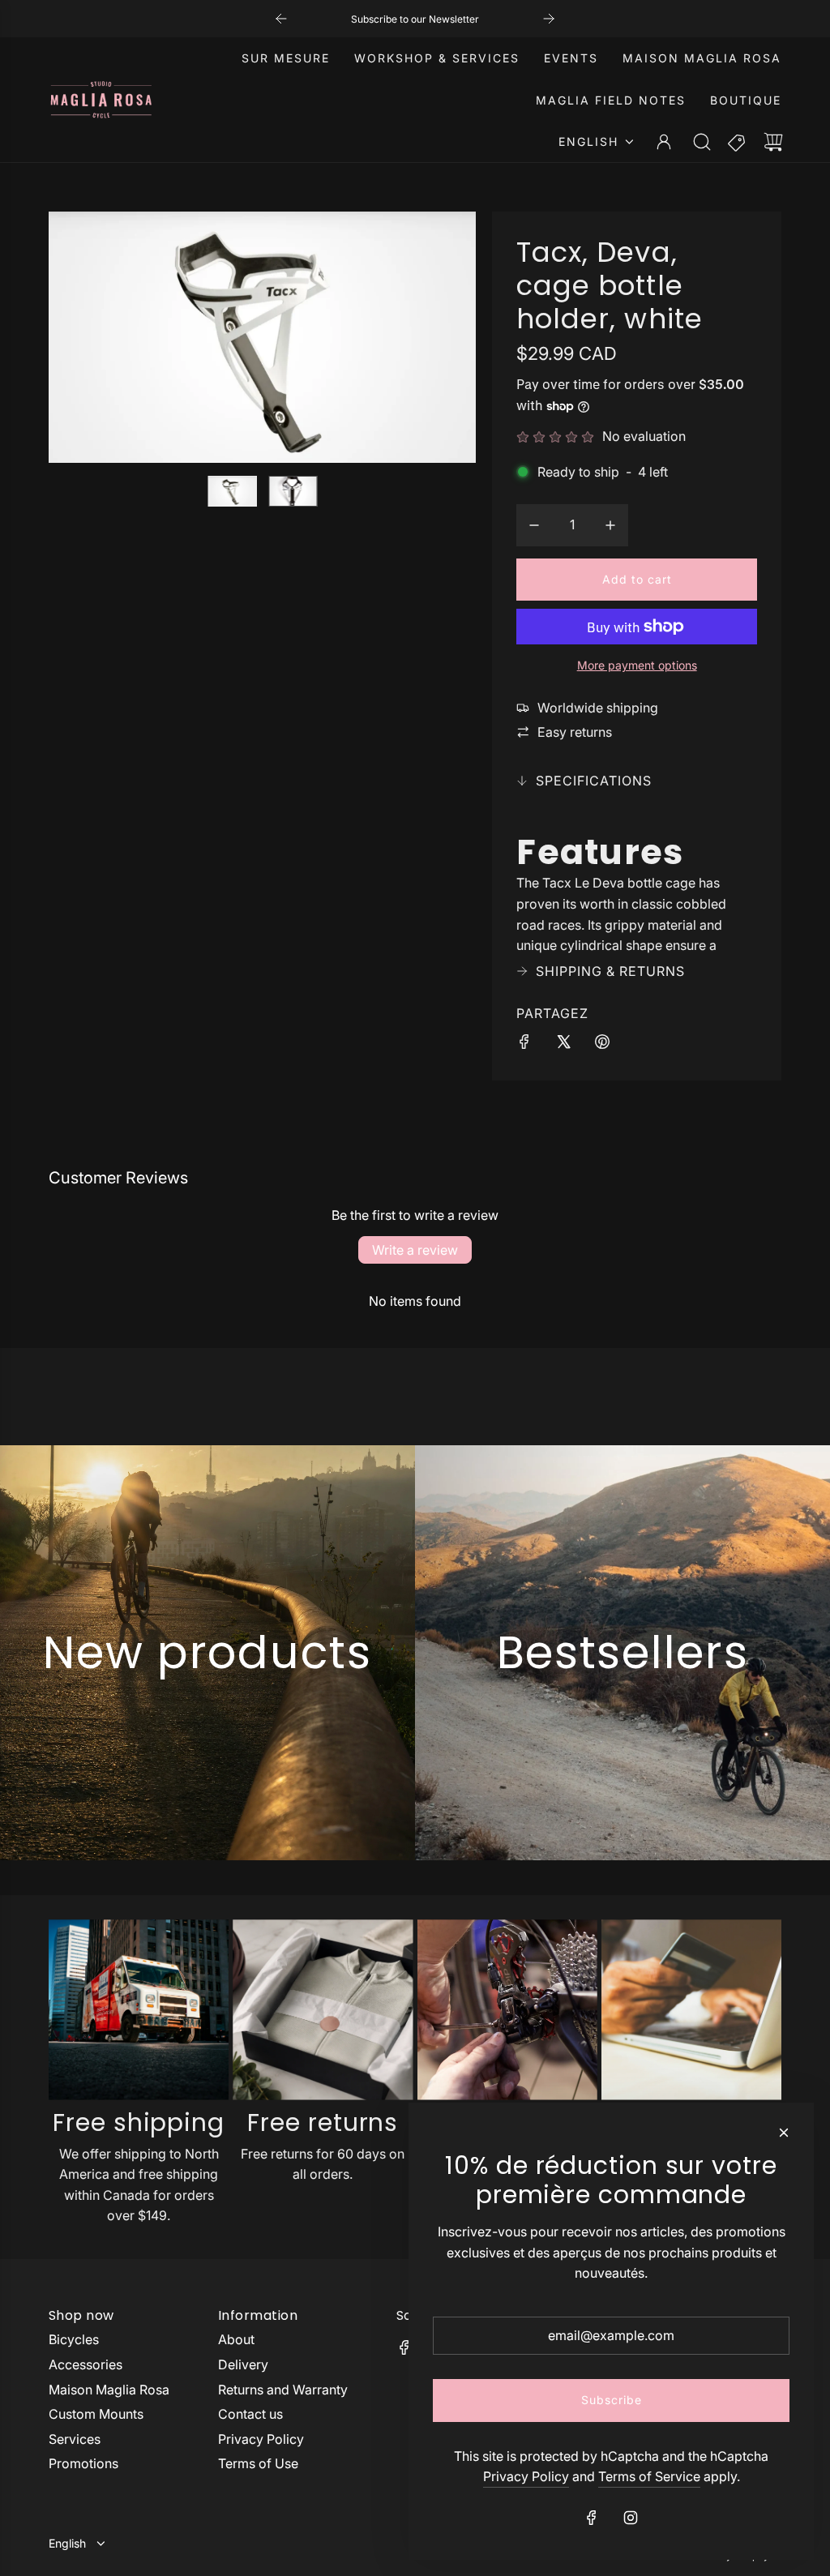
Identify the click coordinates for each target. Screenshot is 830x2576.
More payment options (637, 665)
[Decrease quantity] (534, 525)
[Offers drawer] (738, 142)
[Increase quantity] (610, 525)
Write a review (415, 1250)
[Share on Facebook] (524, 1045)
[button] (88, 337)
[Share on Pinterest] (602, 1045)
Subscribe (612, 2400)
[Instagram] (631, 2518)
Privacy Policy (526, 2476)
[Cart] (773, 142)
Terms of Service (649, 2476)
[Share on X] (563, 1045)
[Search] (702, 142)
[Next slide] (549, 19)
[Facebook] (404, 2347)
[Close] (784, 2133)
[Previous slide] (281, 19)
